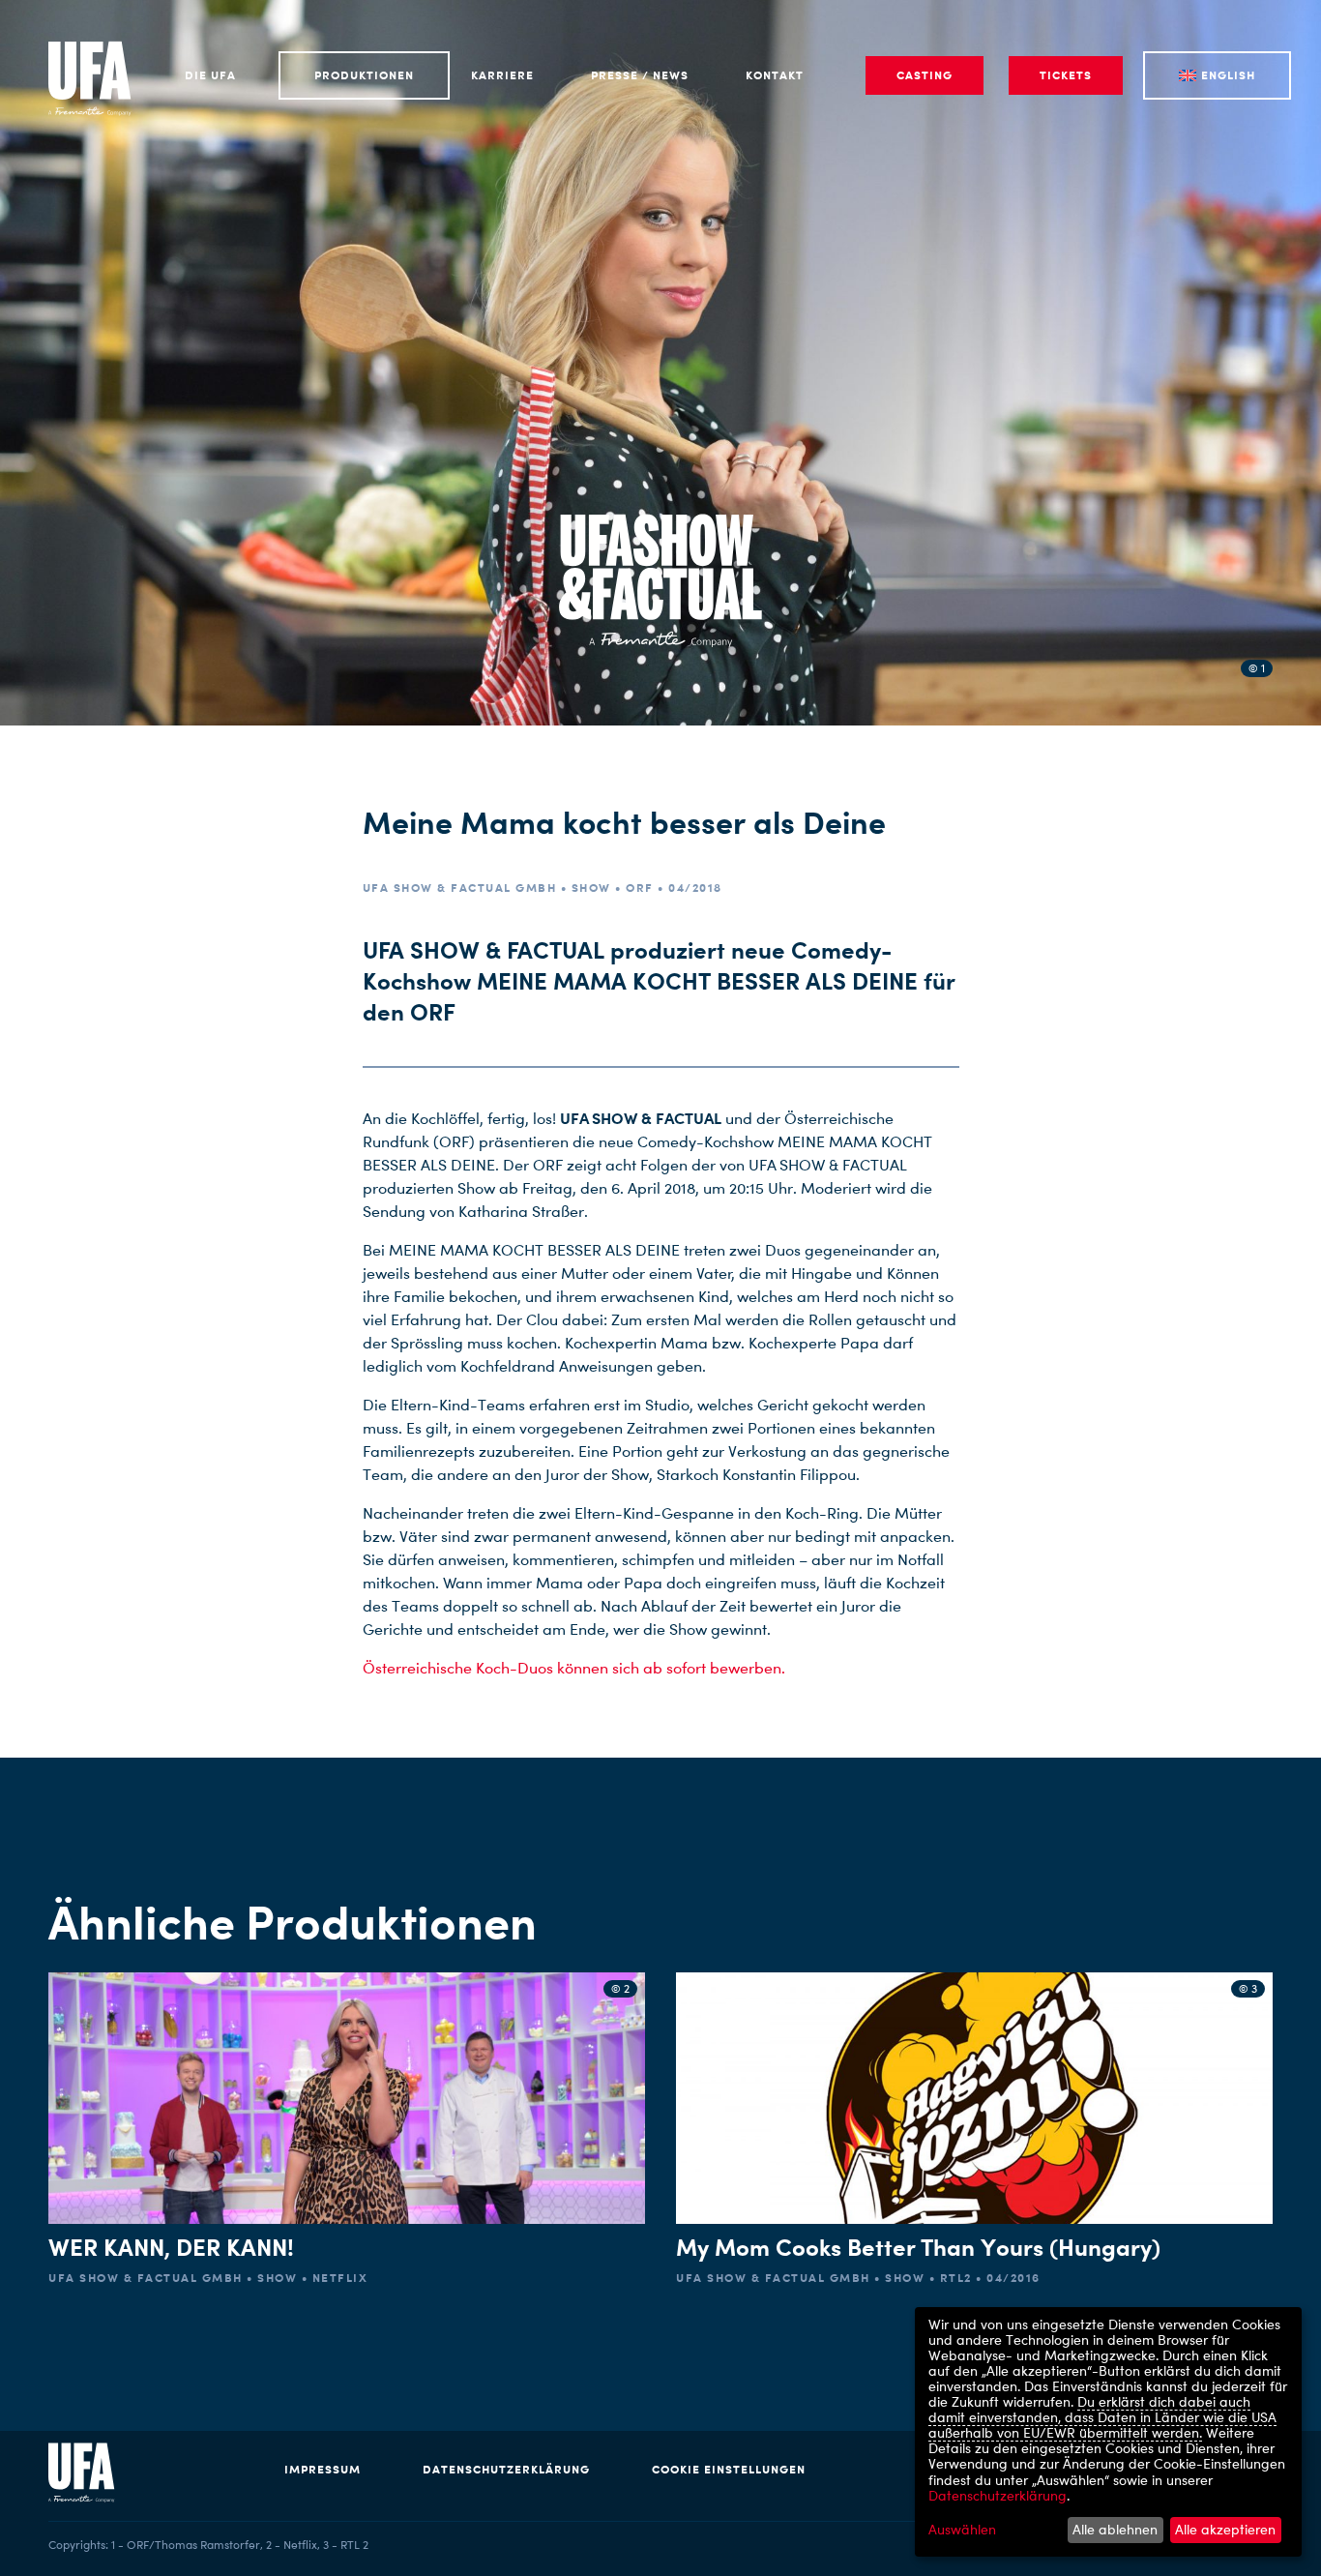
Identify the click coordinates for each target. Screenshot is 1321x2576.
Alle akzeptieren (1225, 2529)
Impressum (323, 2469)
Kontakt (775, 75)
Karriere (502, 75)
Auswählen (962, 2530)
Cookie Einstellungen (729, 2469)
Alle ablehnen (1115, 2529)
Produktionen (364, 75)
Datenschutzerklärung (506, 2469)
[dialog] (1108, 2432)
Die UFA (210, 75)
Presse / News (640, 75)
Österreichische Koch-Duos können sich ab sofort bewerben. (574, 1668)
